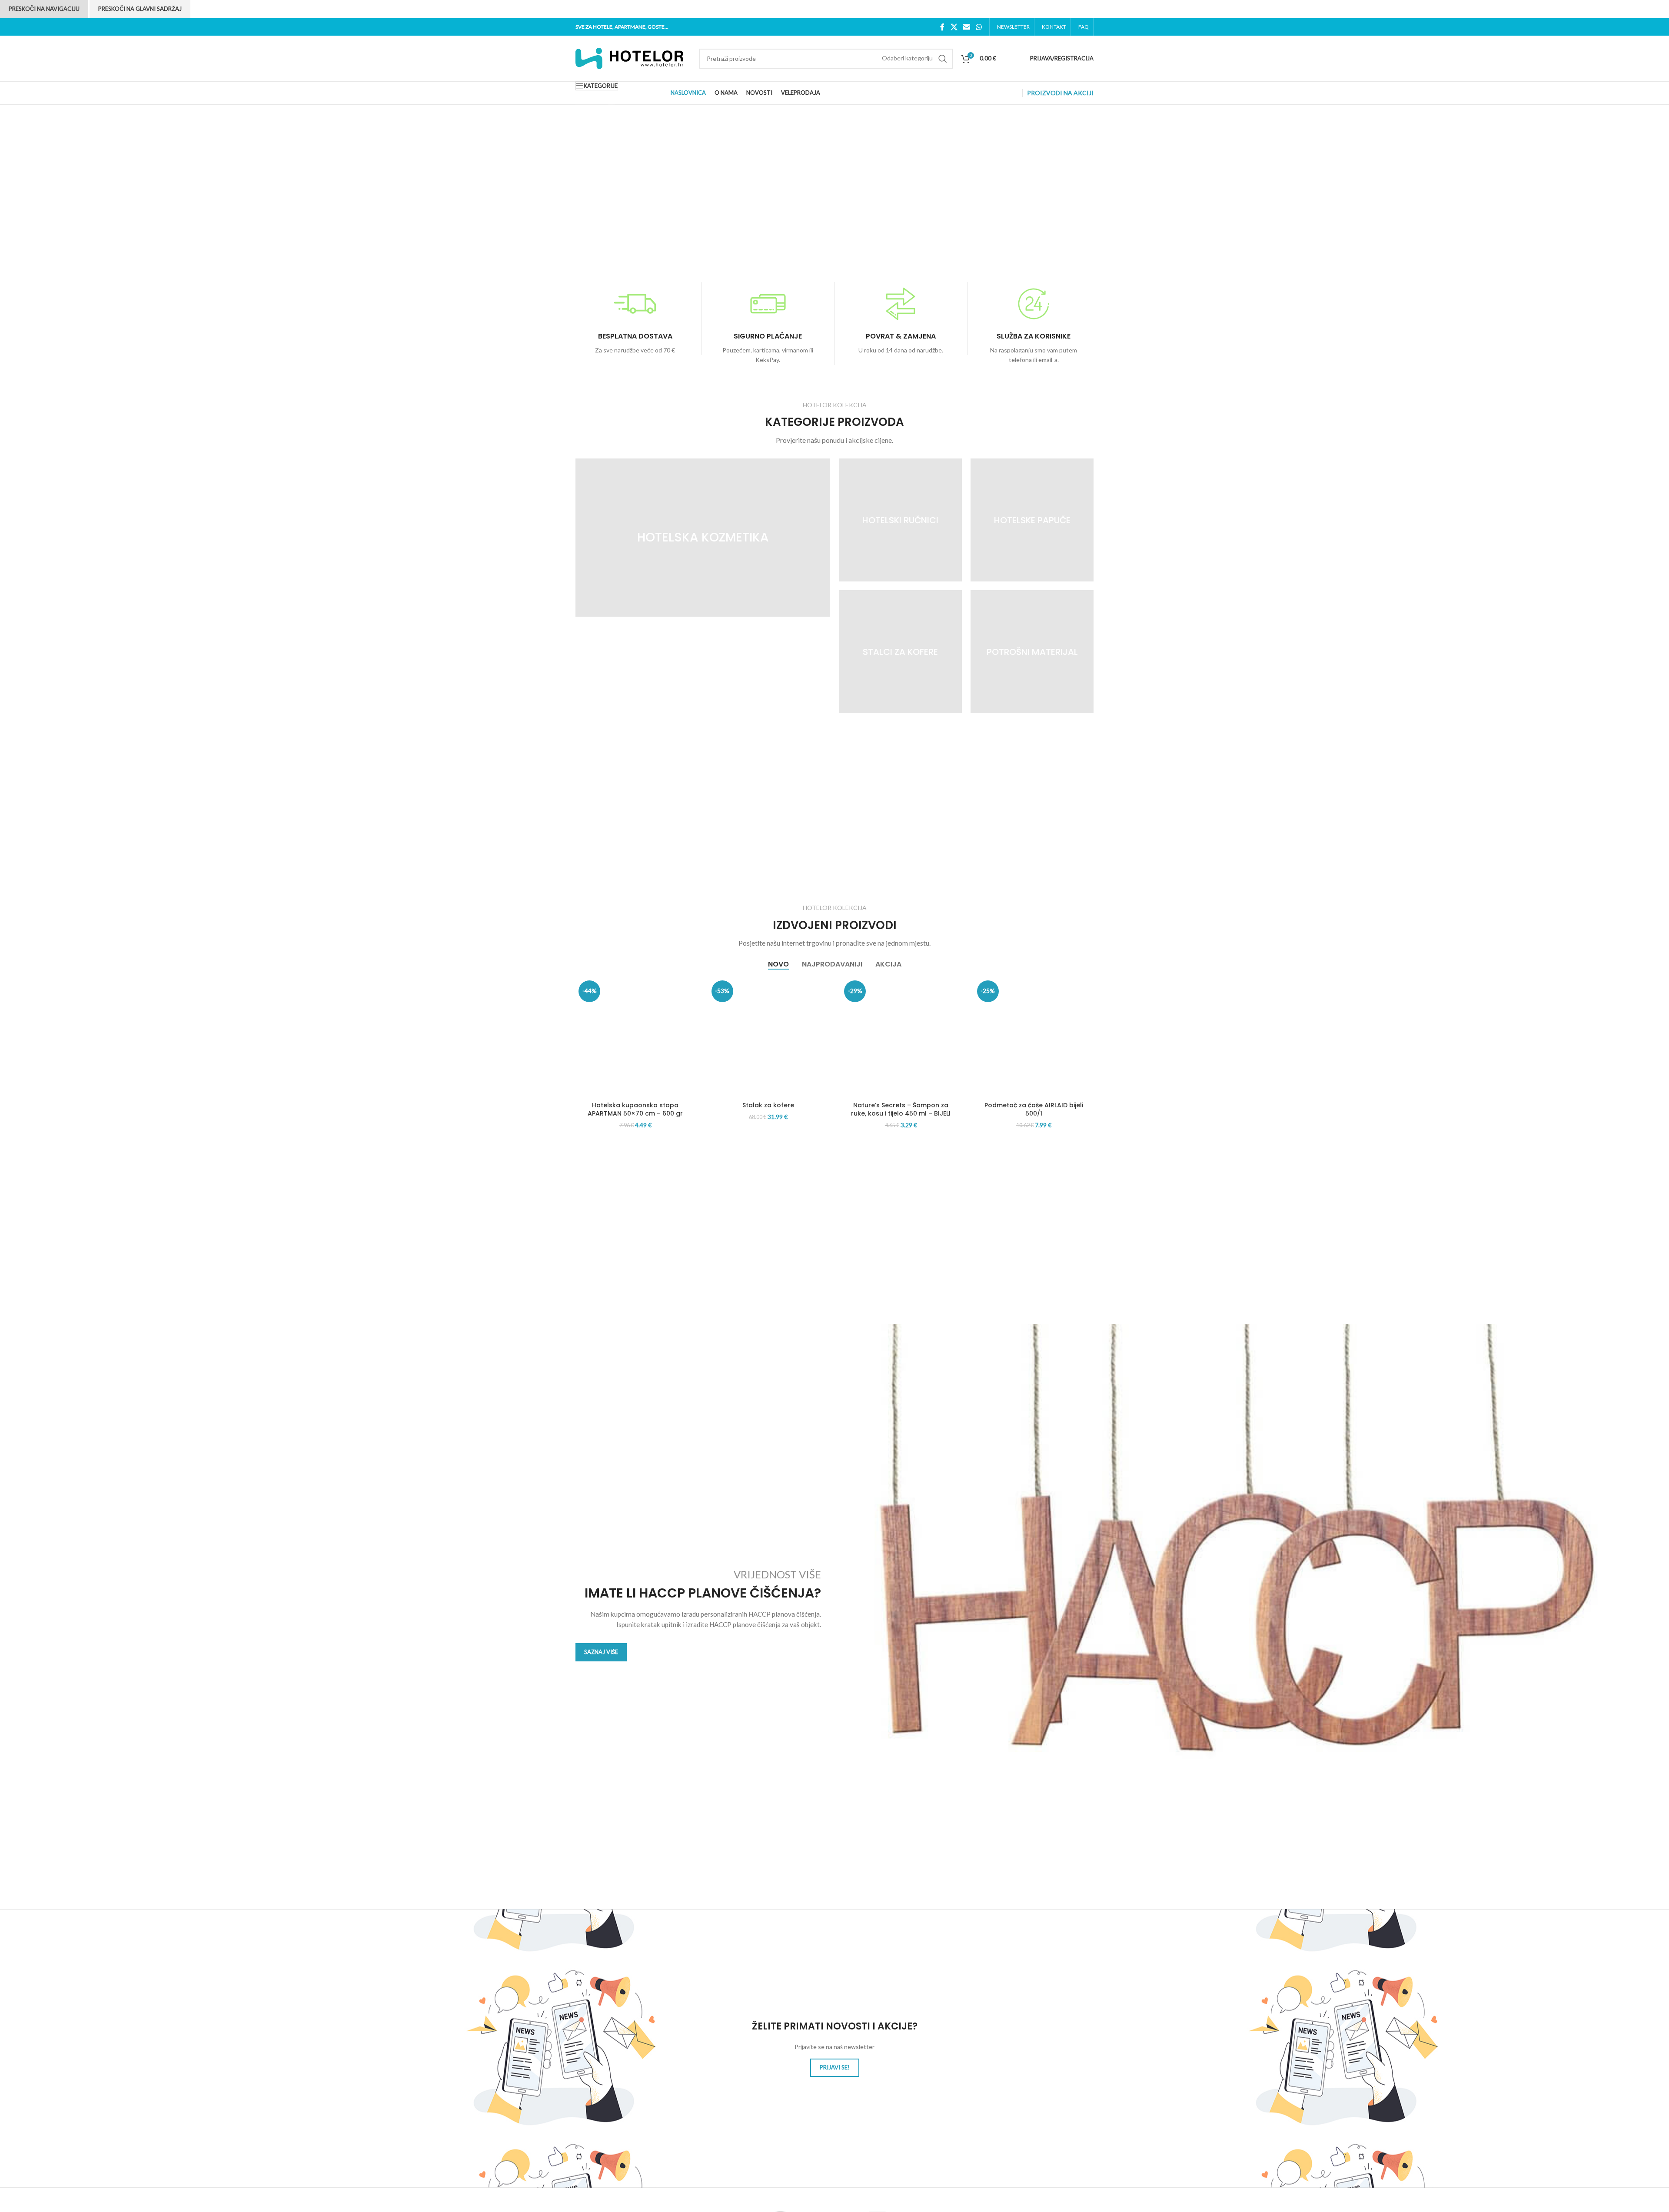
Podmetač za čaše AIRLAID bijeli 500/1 (1034, 1109)
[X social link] (954, 27)
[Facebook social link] (943, 27)
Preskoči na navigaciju (44, 9)
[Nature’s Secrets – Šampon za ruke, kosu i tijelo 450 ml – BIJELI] (901, 1037)
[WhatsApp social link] (979, 27)
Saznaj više (601, 1652)
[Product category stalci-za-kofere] (900, 652)
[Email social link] (966, 27)
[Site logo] (630, 58)
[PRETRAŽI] (943, 59)
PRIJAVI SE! (835, 2067)
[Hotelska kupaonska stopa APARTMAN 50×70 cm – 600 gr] (635, 1037)
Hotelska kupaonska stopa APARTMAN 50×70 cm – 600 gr (635, 1109)
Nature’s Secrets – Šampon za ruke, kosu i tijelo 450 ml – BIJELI (901, 1109)
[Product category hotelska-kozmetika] (703, 538)
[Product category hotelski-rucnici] (900, 520)
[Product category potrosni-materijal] (1032, 652)
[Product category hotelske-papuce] (1032, 520)
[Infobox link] (635, 319)
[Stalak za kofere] (768, 1037)
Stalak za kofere (768, 1105)
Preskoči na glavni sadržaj (140, 9)
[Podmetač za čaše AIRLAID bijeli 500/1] (1034, 1037)
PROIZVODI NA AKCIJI (1060, 93)
